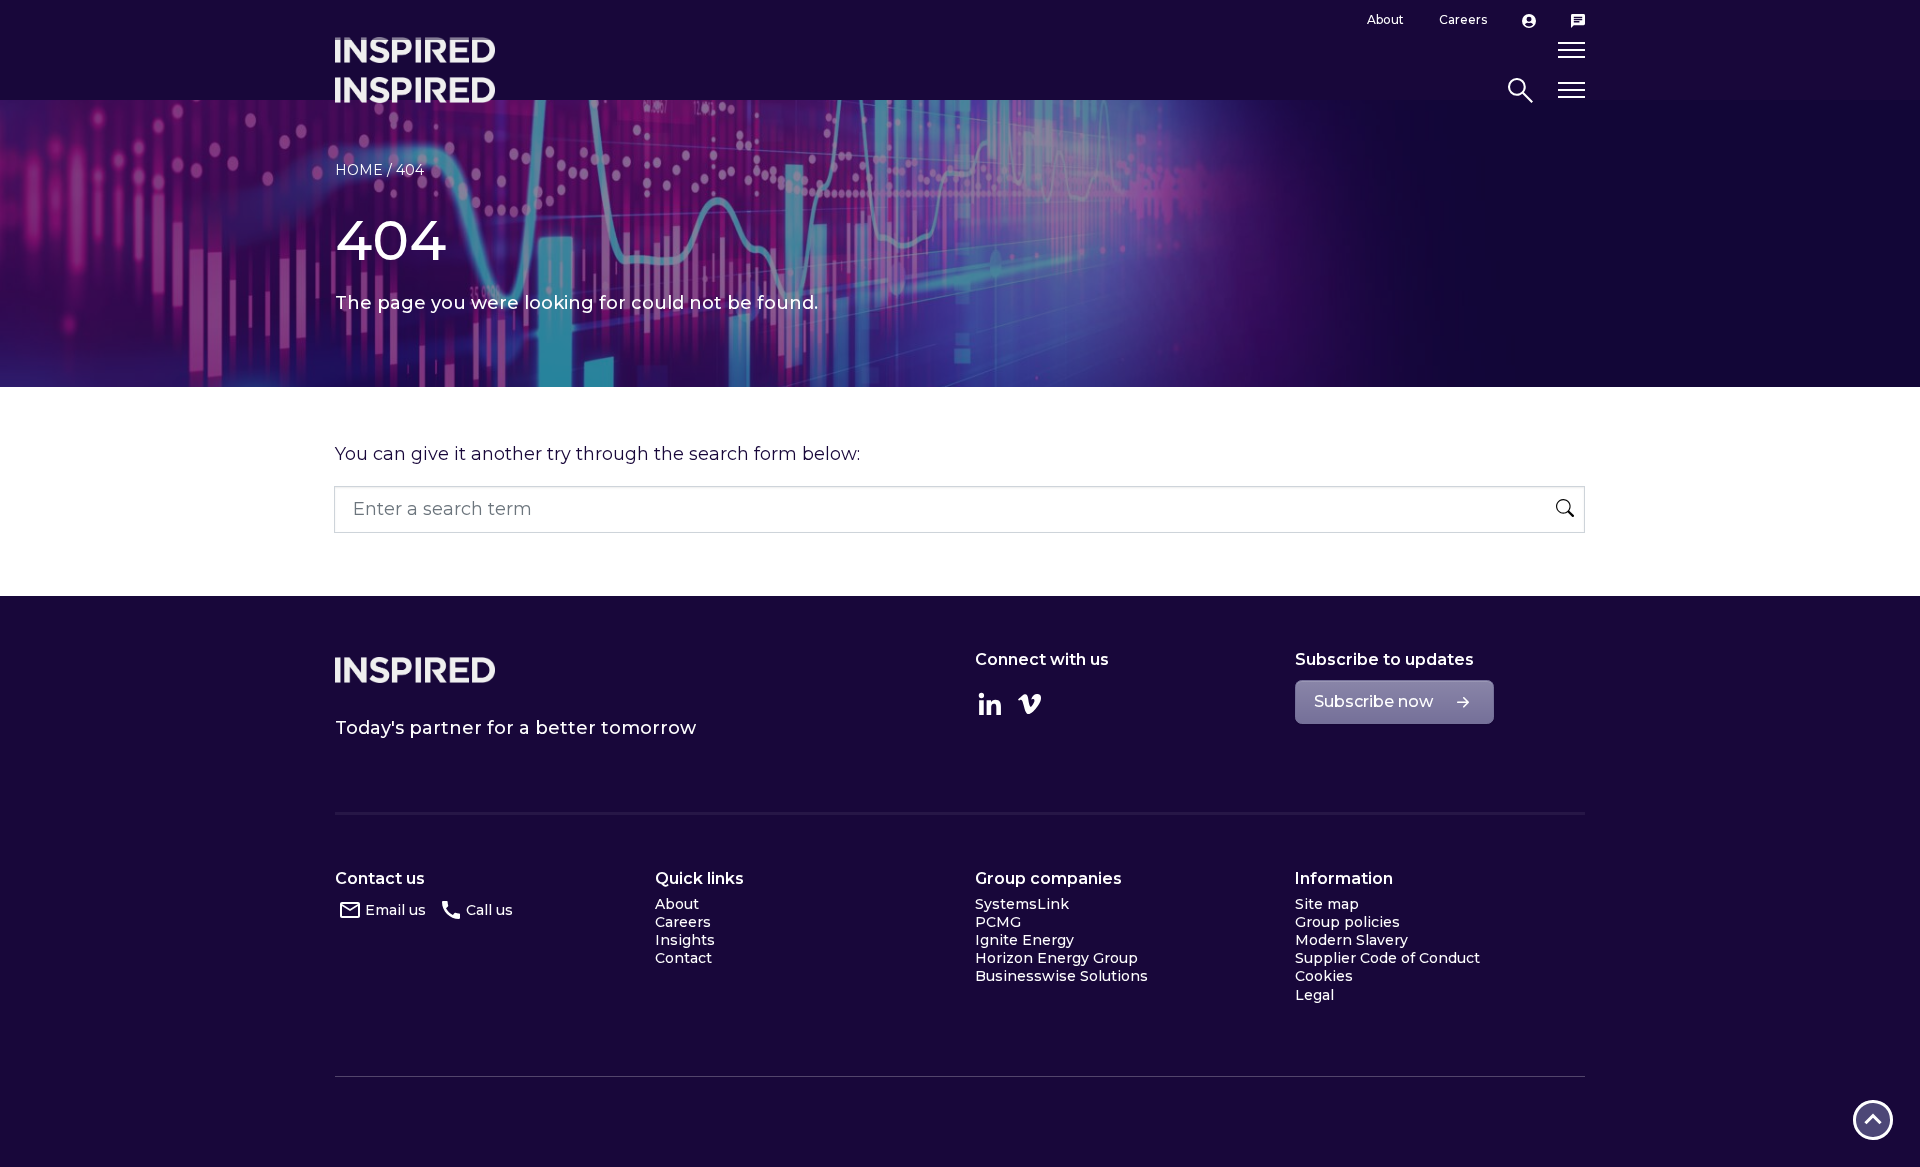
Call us (489, 910)
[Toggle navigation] (1571, 90)
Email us (395, 910)
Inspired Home (415, 90)
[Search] (1565, 510)
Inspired (415, 670)
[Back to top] (1873, 1120)
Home (359, 170)
